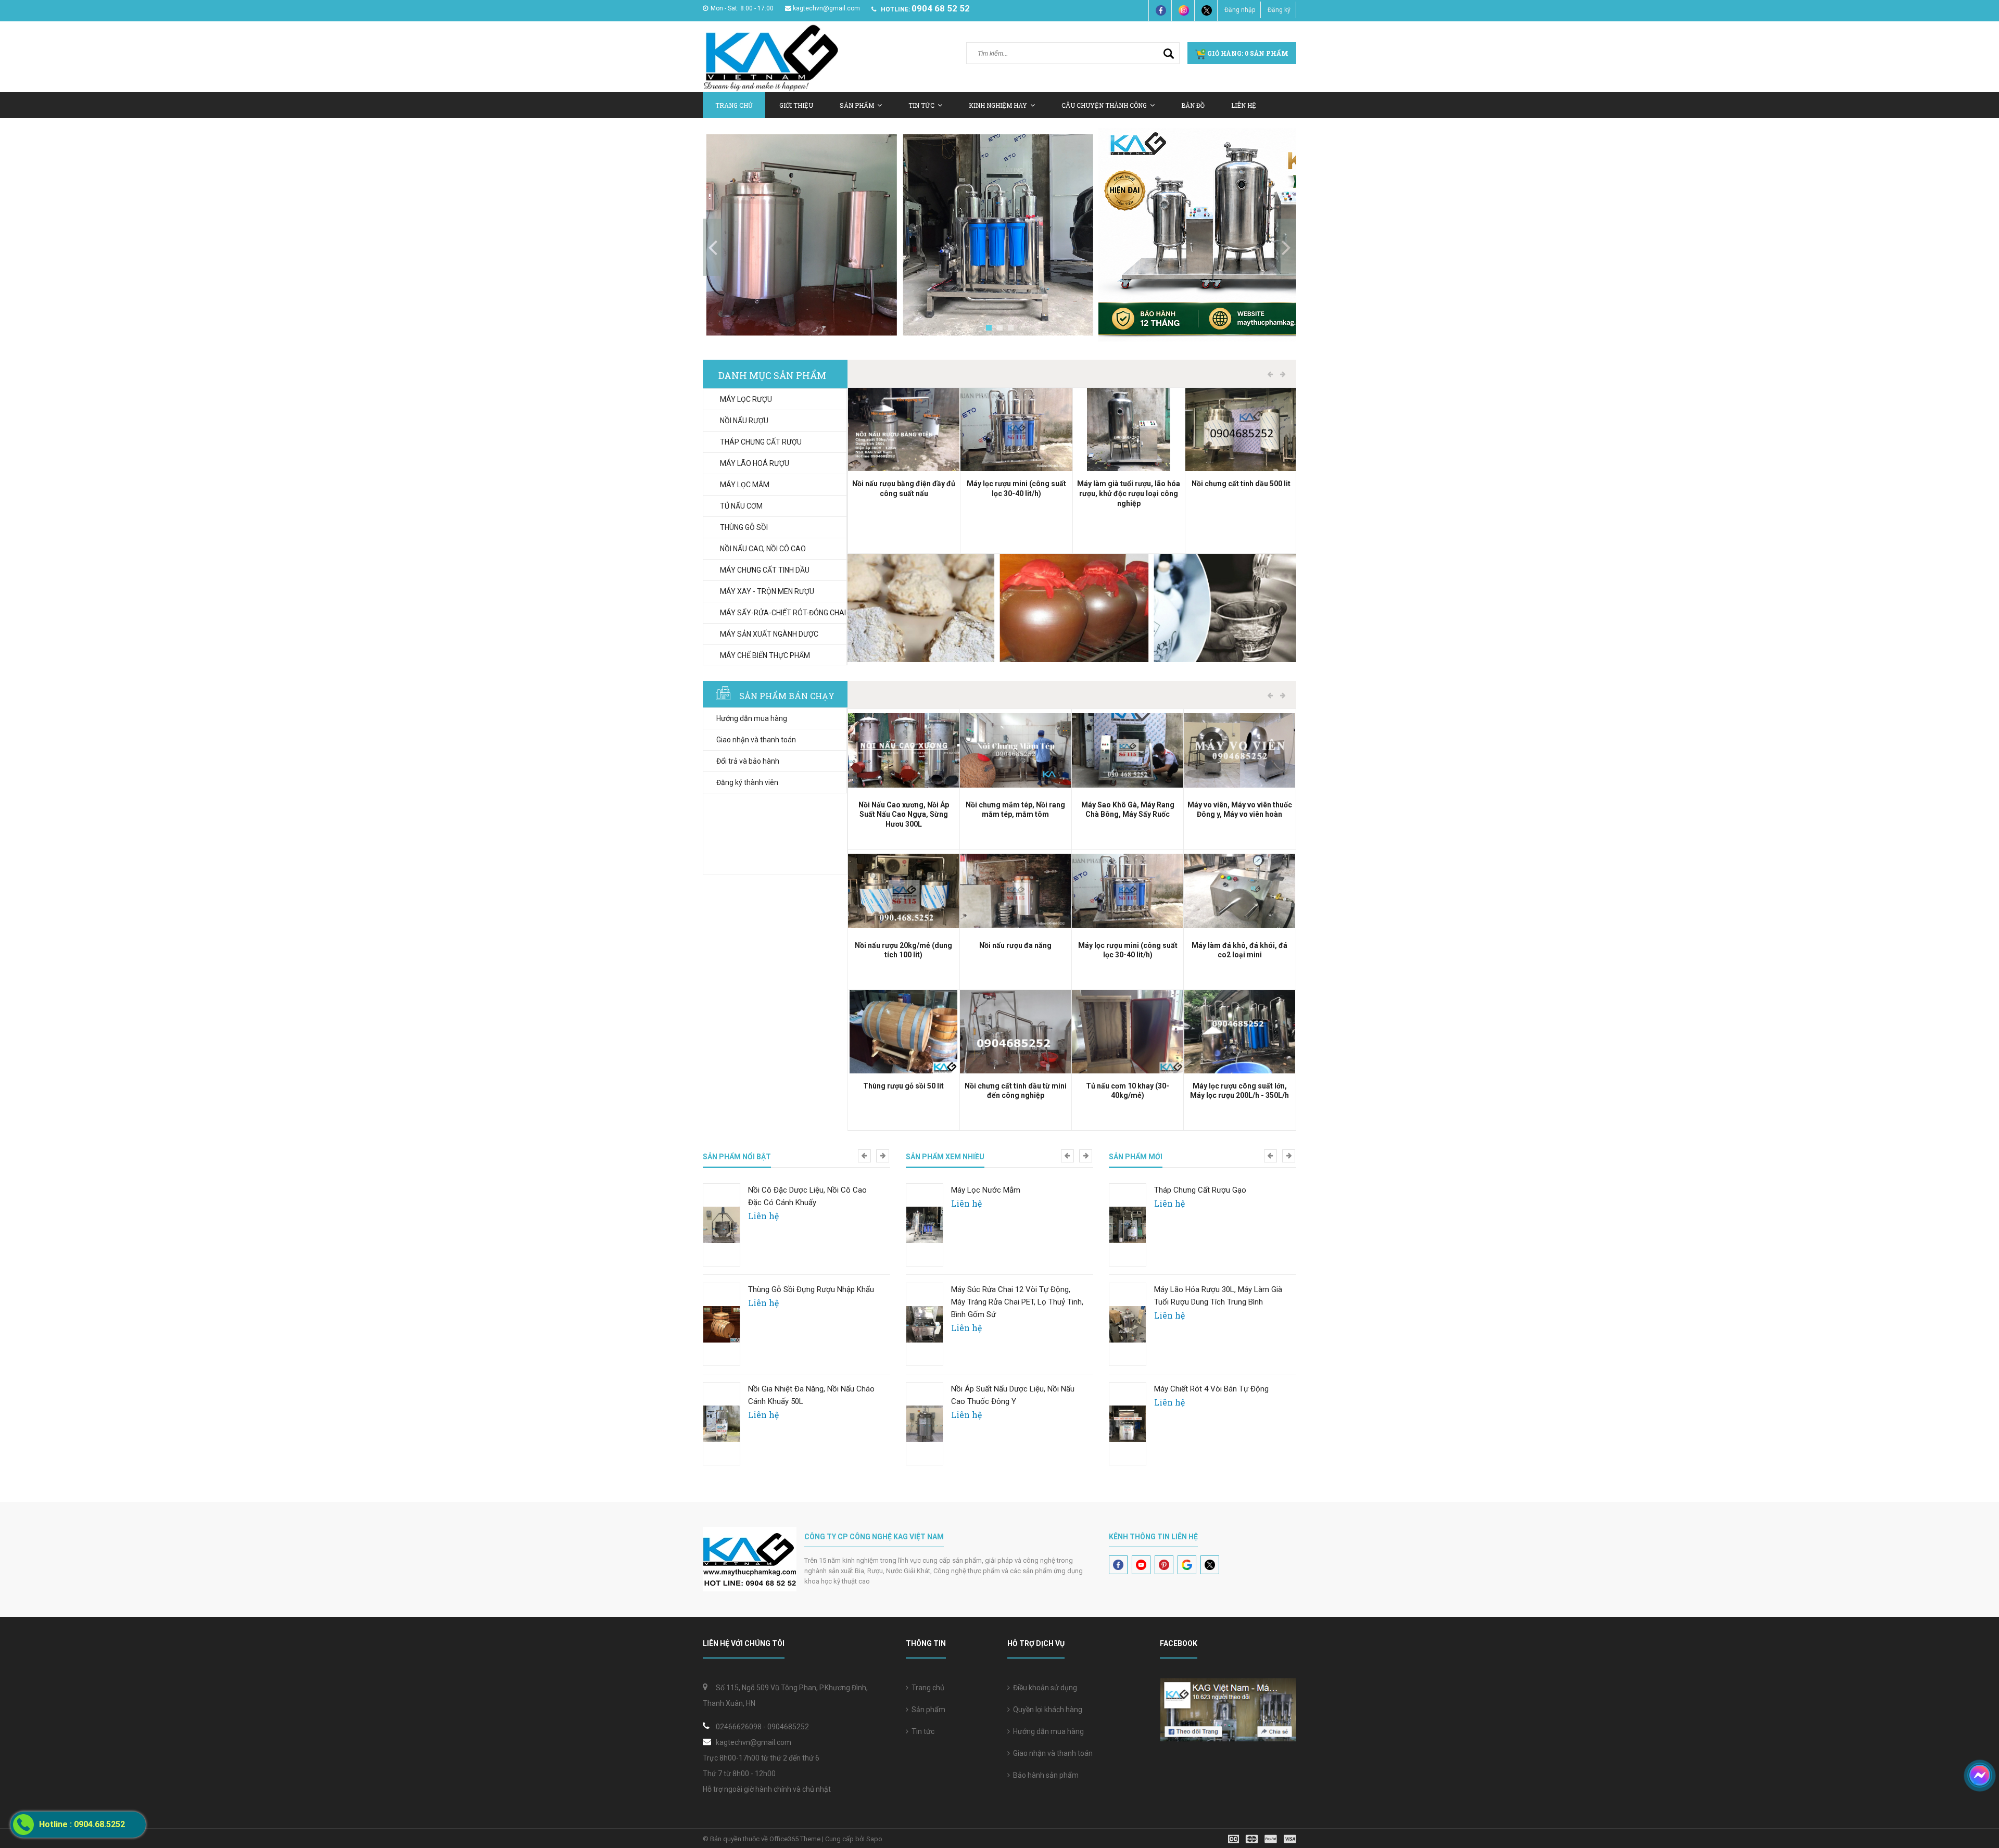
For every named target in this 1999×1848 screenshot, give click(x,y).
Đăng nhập (1240, 10)
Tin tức (921, 1731)
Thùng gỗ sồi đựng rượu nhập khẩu (811, 1289)
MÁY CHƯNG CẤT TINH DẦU (765, 570)
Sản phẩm (927, 1710)
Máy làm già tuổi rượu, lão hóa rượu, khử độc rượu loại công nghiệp (1129, 493)
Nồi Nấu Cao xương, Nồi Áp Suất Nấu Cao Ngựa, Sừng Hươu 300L (904, 815)
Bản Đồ (1193, 105)
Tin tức (921, 105)
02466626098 (739, 1727)
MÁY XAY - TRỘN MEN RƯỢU (767, 591)
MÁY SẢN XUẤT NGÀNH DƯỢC (769, 634)
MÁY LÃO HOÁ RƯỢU (755, 463)
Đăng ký (1279, 10)
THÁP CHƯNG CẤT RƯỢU (761, 442)
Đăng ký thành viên (747, 782)
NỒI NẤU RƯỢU (744, 421)
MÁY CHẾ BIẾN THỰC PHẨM (765, 655)
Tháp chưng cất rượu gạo (1200, 1190)
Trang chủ (734, 105)
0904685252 (788, 1727)
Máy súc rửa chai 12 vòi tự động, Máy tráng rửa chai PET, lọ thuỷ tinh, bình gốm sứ (1017, 1302)
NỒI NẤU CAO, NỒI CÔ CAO (763, 549)
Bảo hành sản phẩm (1044, 1775)
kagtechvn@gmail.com (826, 8)
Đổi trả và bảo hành (748, 761)
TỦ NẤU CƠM (741, 506)
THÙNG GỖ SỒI (744, 527)
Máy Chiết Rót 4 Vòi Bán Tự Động (1211, 1389)
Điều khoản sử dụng (1043, 1688)
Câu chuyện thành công (1104, 105)
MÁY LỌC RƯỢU (746, 399)
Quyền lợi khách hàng (1046, 1710)
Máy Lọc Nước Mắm (986, 1190)
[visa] (1262, 1838)
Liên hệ (1244, 105)
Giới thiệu (796, 105)
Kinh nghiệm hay (998, 105)
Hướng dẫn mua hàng (752, 718)
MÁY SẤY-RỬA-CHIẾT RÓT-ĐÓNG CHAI (783, 613)
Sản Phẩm (857, 105)
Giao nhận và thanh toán (756, 740)
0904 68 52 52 (941, 8)
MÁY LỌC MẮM (745, 485)
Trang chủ (926, 1688)
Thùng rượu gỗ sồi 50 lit (903, 1086)
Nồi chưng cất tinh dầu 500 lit (1241, 484)
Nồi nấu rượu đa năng (1015, 945)
